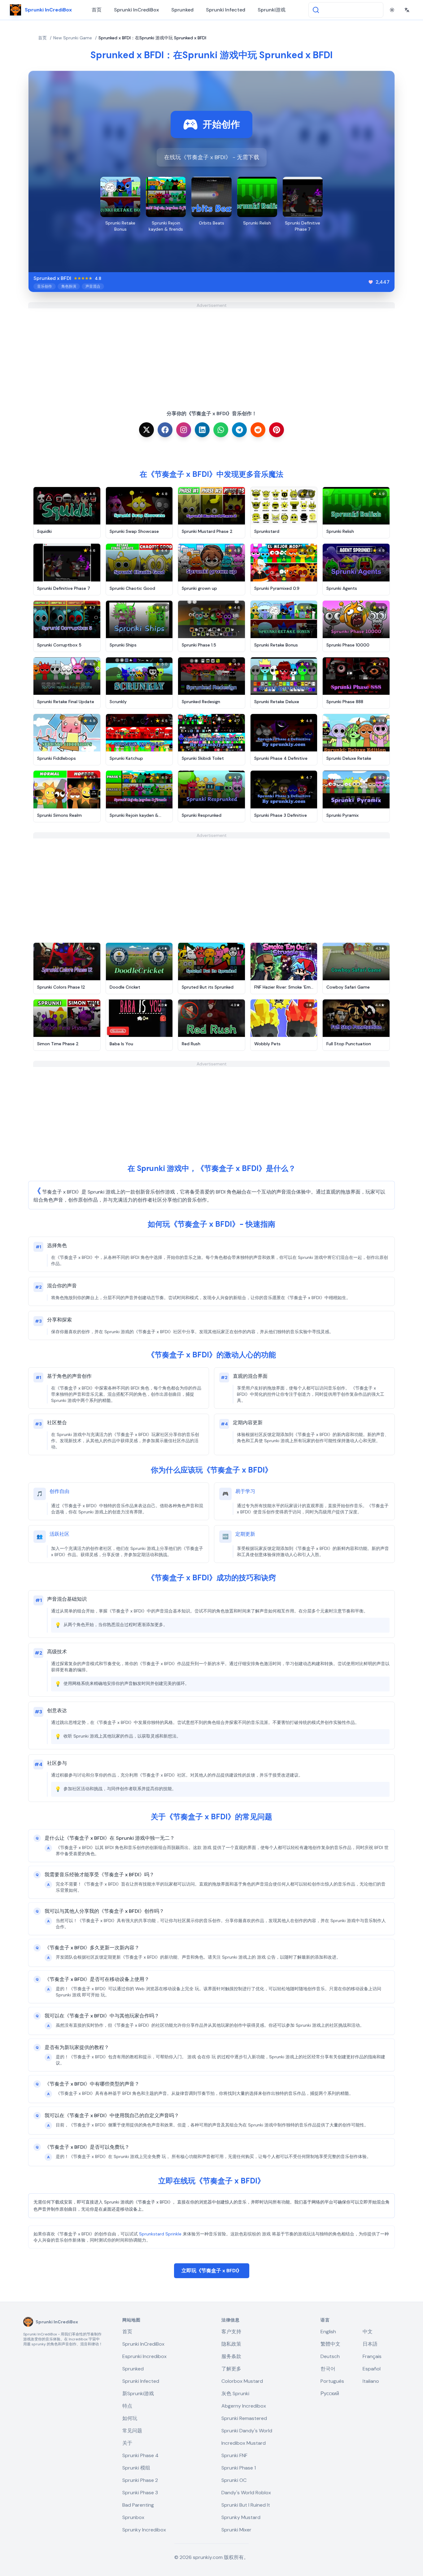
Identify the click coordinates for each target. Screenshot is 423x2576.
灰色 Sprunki (235, 2393)
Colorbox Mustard (242, 2381)
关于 (127, 2443)
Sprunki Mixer (236, 2530)
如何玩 (130, 2418)
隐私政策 (231, 2344)
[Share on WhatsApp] (221, 430)
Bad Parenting (138, 2505)
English (328, 2332)
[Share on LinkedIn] (202, 430)
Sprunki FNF (234, 2455)
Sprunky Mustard (241, 2517)
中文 (368, 2332)
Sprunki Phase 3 (140, 2493)
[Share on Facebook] (165, 430)
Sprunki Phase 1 (239, 2468)
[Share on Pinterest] (277, 430)
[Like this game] (371, 282)
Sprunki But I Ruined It (246, 2505)
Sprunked (182, 10)
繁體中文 (330, 2344)
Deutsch (330, 2356)
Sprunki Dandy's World (247, 2431)
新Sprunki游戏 (138, 2393)
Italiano (371, 2381)
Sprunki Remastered (244, 2418)
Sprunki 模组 (136, 2468)
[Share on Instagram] (184, 430)
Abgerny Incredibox (244, 2406)
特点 (127, 2406)
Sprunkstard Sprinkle (160, 2234)
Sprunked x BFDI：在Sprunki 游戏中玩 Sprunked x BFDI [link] (152, 38)
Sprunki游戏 (272, 10)
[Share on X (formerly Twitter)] (146, 430)
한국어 (328, 2369)
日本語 (370, 2344)
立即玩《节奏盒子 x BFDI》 (212, 2271)
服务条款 (231, 2356)
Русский (330, 2393)
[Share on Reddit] (258, 430)
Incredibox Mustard (244, 2443)
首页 (97, 10)
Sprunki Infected (226, 10)
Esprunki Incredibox (144, 2356)
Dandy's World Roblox (246, 2493)
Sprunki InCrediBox (136, 10)
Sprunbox (133, 2517)
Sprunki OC (234, 2480)
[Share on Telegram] (239, 430)
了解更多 (231, 2369)
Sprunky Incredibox (144, 2530)
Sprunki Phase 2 (140, 2480)
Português (332, 2381)
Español (372, 2369)
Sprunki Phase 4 (140, 2455)
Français (372, 2356)
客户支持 (231, 2332)
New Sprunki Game (73, 38)
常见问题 (132, 2431)
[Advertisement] (211, 352)
